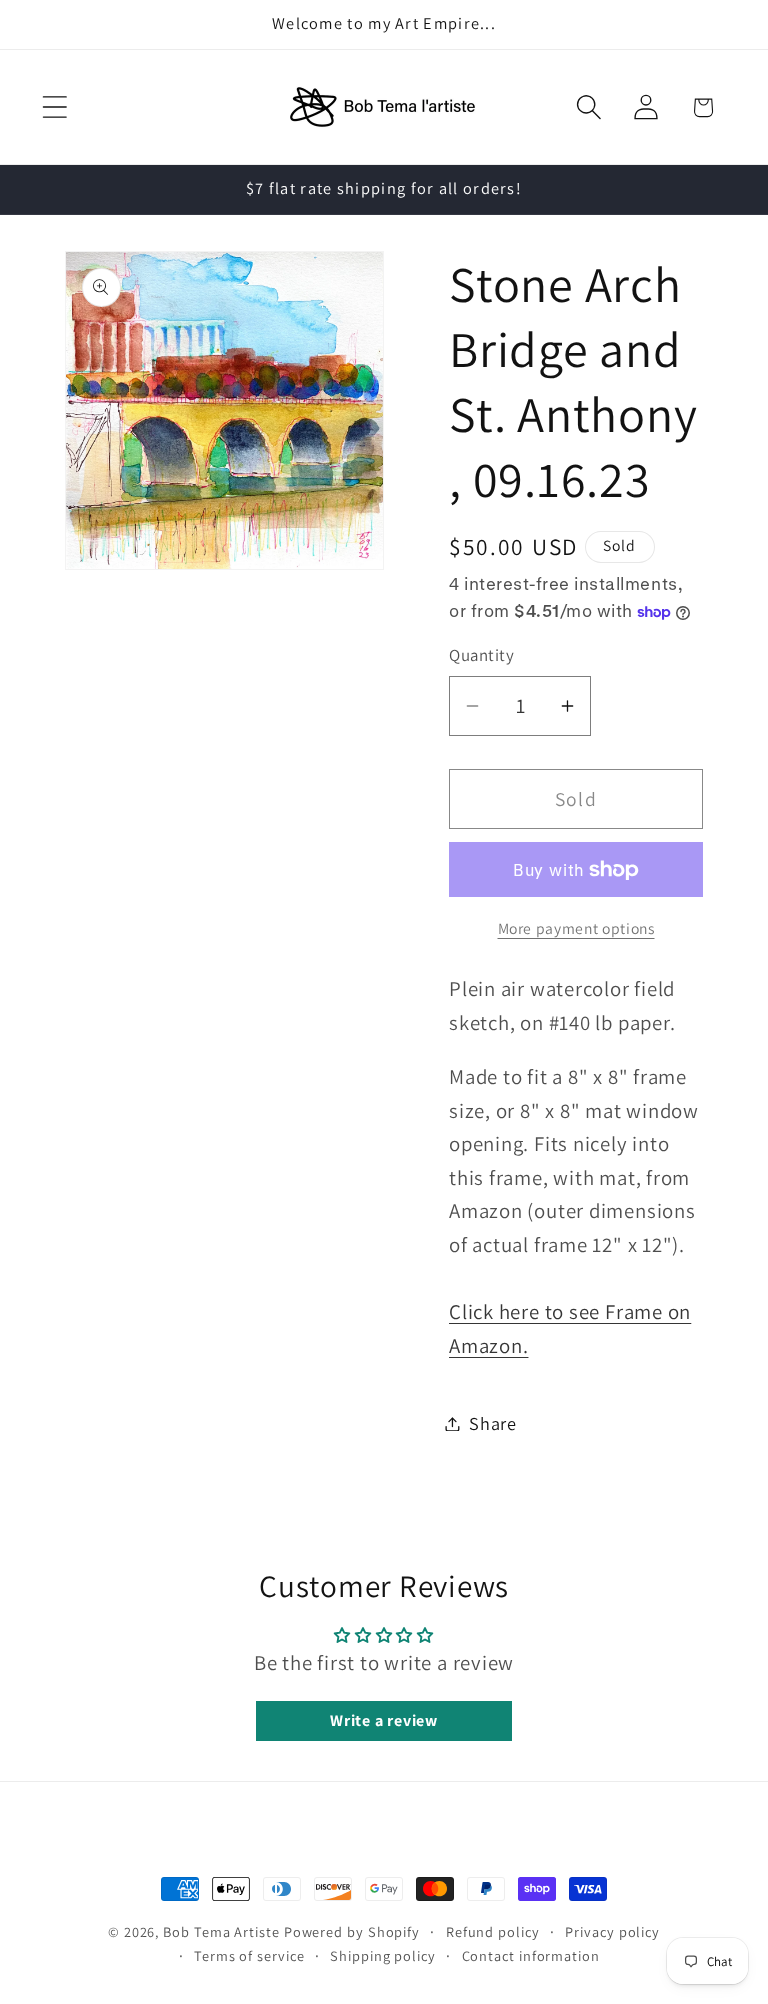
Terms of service (249, 1955)
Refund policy (493, 1931)
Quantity (481, 655)
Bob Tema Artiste (221, 1931)
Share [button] (493, 1423)
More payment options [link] (576, 928)
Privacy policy (612, 1931)
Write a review (384, 1720)
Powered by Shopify (352, 1931)
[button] (54, 107)
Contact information (531, 1955)
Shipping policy (383, 1955)
